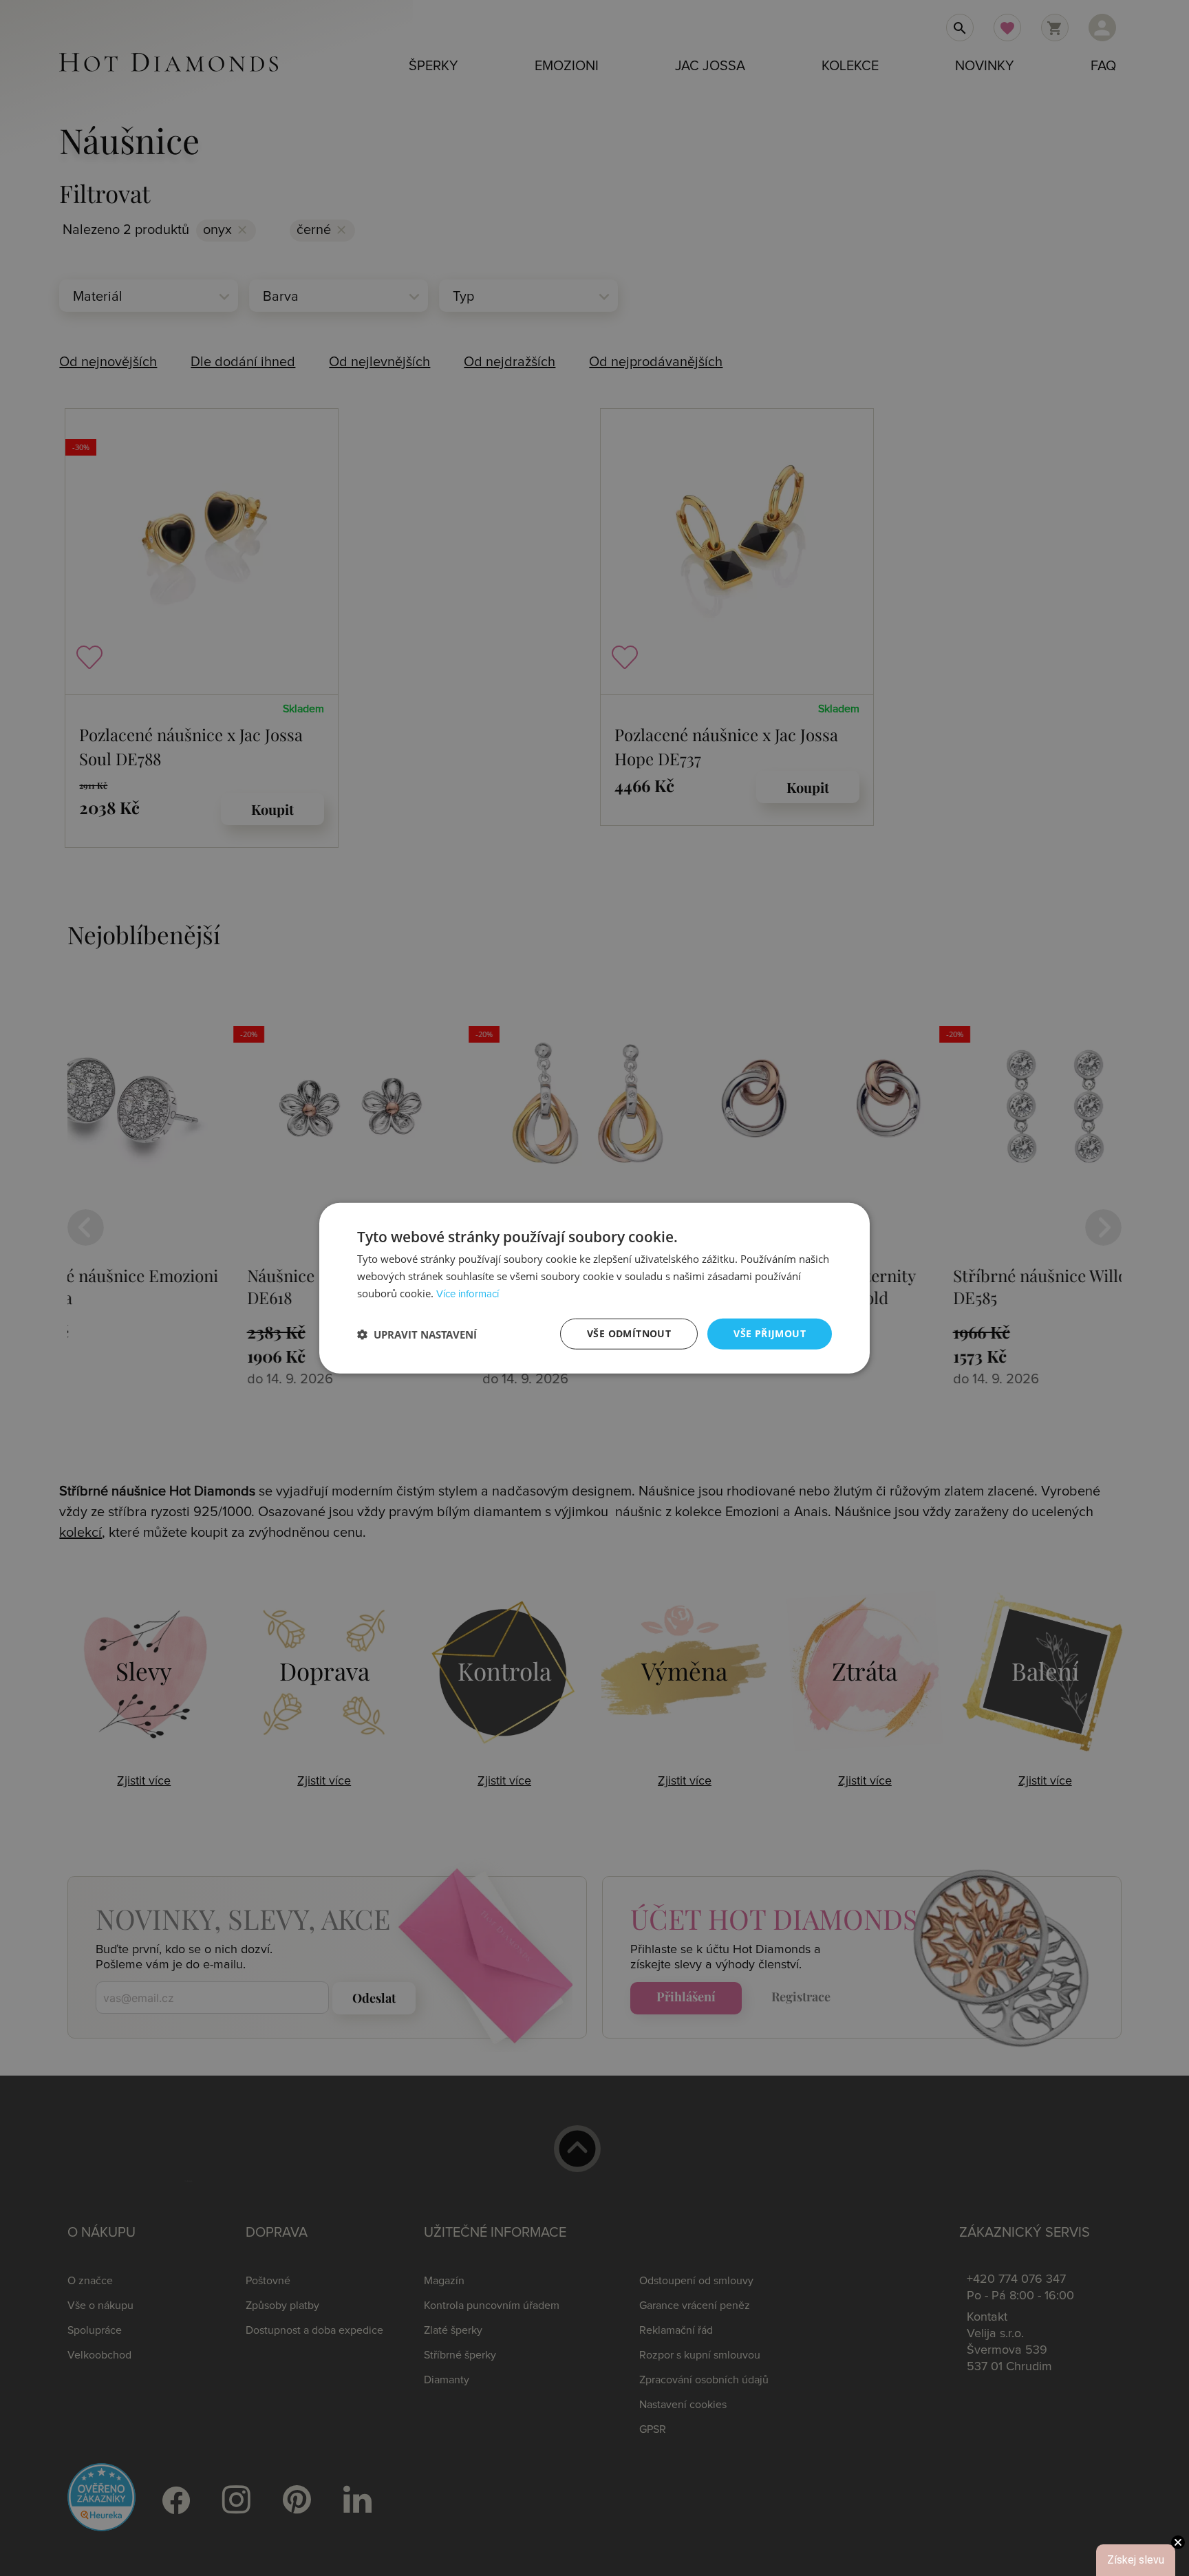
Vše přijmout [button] (770, 1333)
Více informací (468, 1294)
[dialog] (594, 1288)
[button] (417, 1334)
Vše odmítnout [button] (629, 1333)
